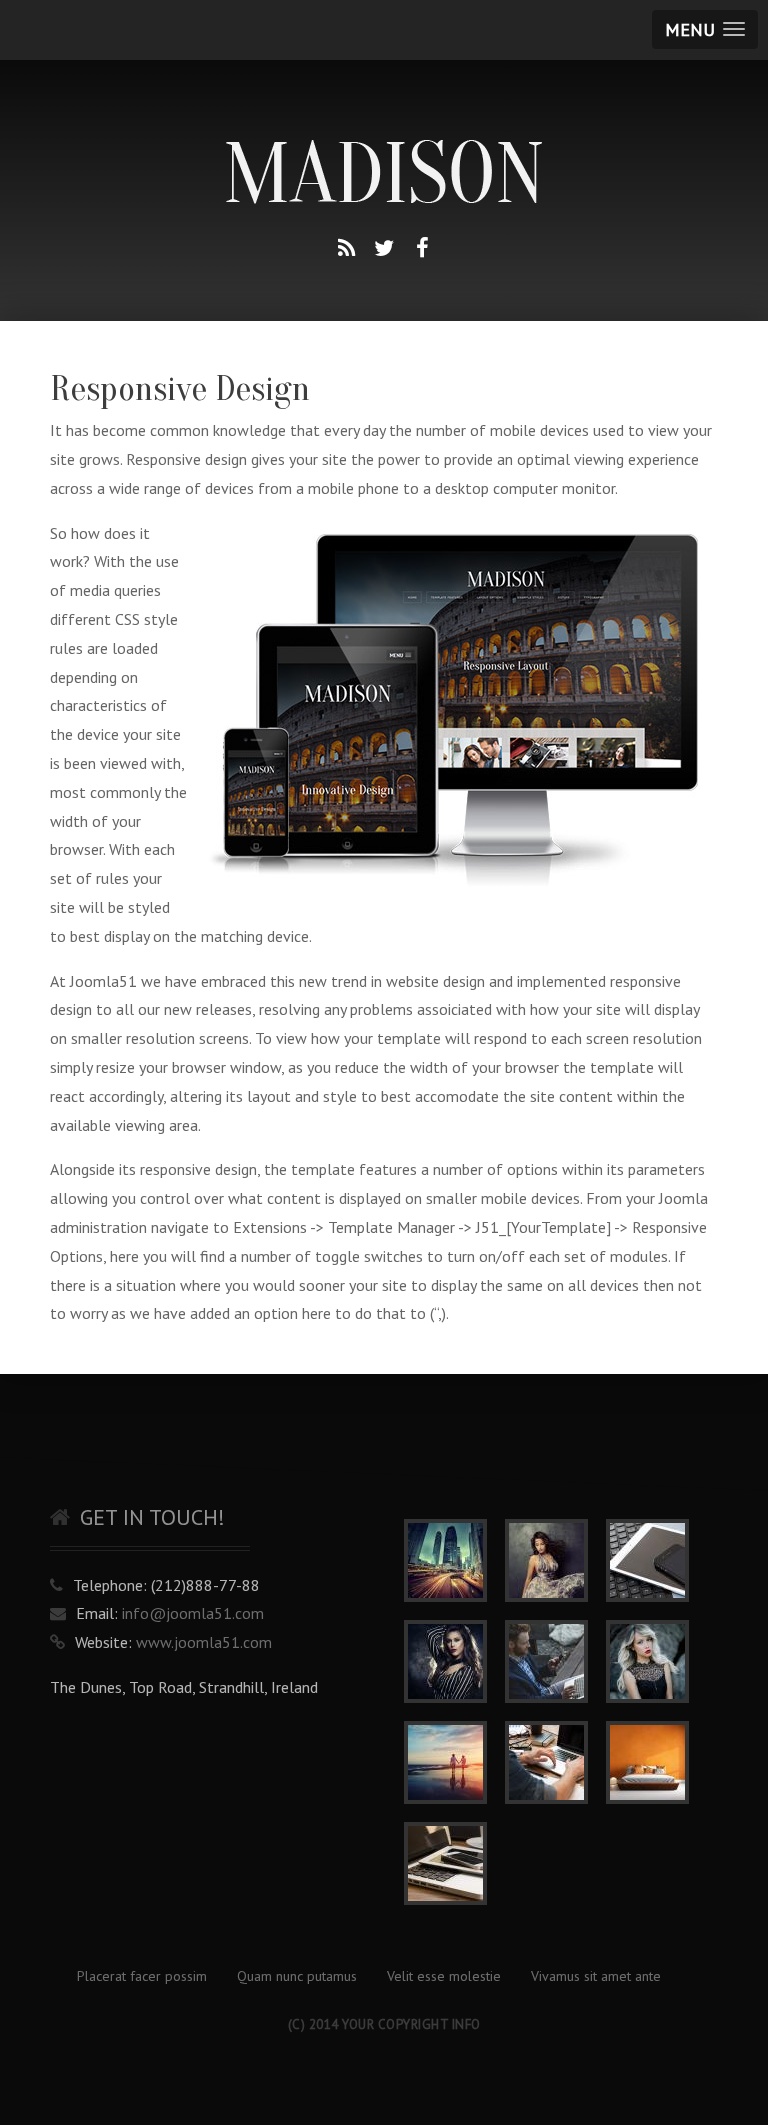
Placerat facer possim (142, 1976)
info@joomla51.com (193, 1613)
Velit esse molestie (444, 1976)
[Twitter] (384, 248)
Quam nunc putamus (297, 1976)
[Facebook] (422, 248)
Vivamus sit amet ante (596, 1976)
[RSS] (346, 248)
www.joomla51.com (204, 1642)
